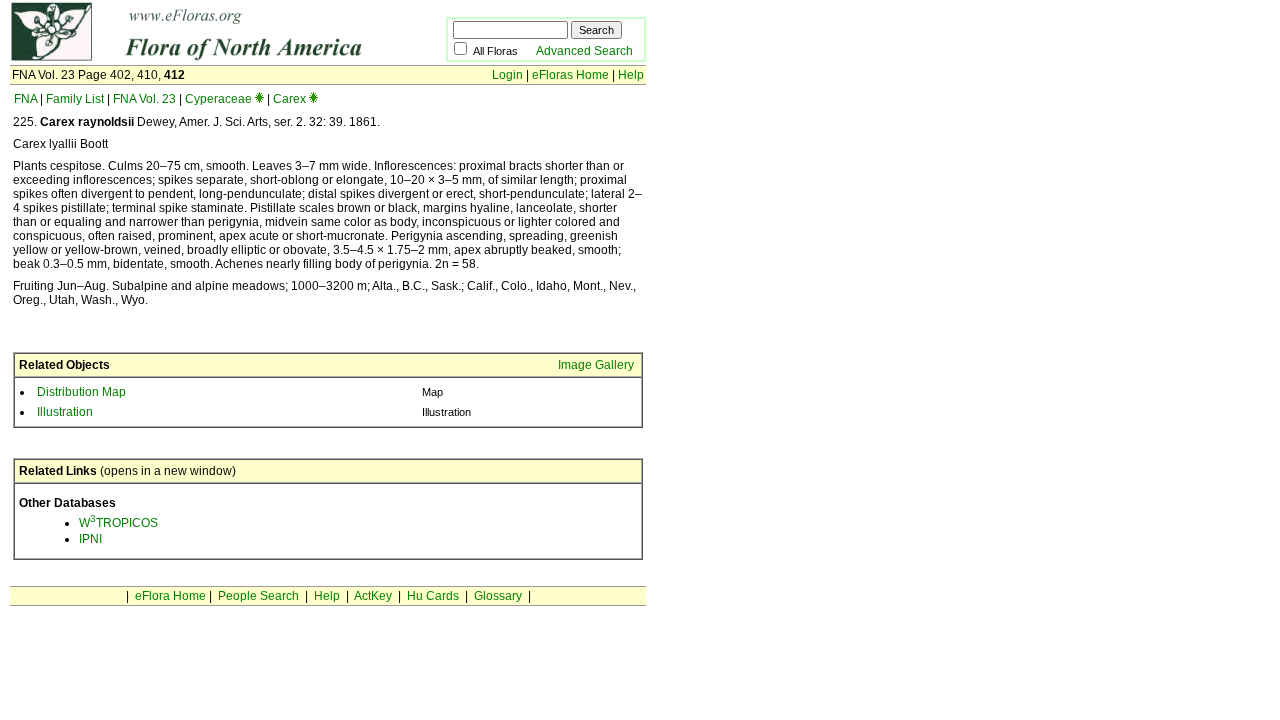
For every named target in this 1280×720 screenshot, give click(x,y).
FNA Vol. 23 (144, 99)
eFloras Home (570, 75)
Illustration (65, 412)
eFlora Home (170, 596)
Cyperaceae (218, 99)
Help (631, 75)
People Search (258, 596)
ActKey (373, 596)
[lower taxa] (259, 99)
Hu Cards (433, 596)
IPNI (90, 539)
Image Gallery (596, 365)
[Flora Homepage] (197, 58)
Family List (75, 99)
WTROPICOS (118, 523)
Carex (289, 99)
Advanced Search (584, 51)
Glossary (498, 596)
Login (507, 75)
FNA (25, 99)
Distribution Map (81, 392)
